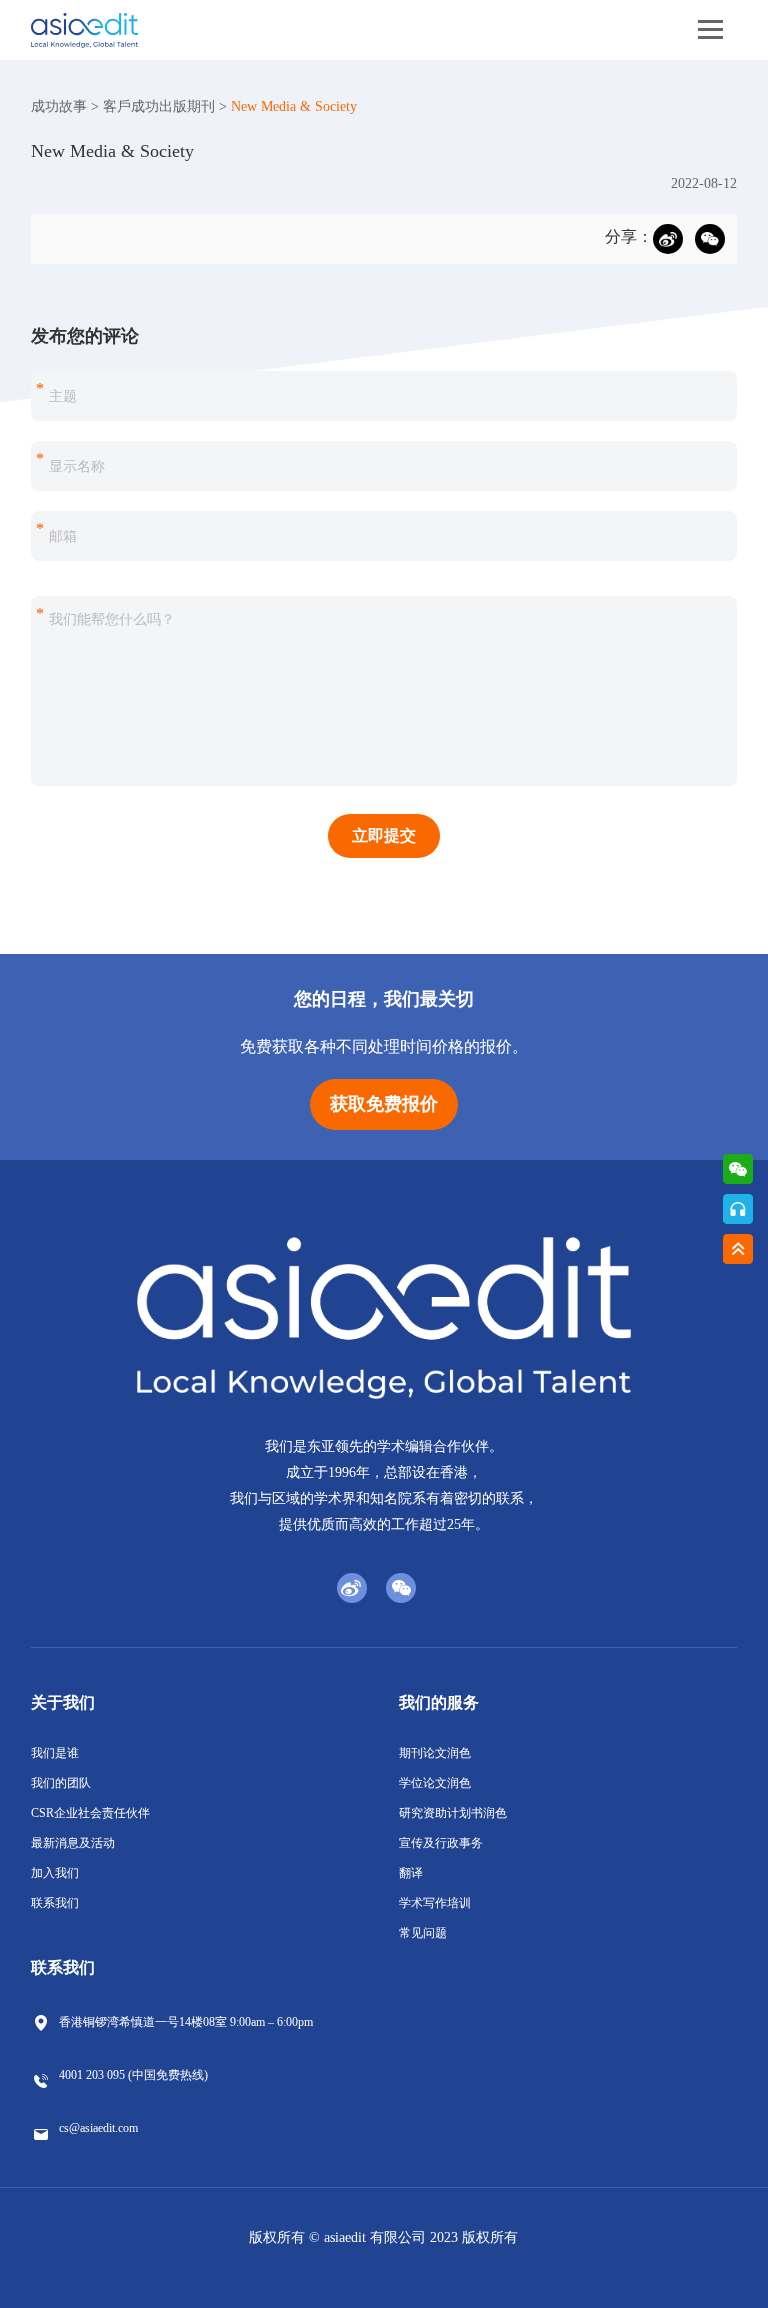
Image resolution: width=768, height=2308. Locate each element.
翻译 (411, 1873)
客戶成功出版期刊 (159, 106)
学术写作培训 (435, 1903)
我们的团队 (61, 1783)
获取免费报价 (384, 1104)
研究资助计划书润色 (453, 1813)
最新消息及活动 (73, 1843)
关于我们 (63, 1702)
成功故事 (59, 106)
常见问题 (423, 1933)
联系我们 (55, 1903)
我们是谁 (55, 1753)
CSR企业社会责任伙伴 (90, 1813)
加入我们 (55, 1873)
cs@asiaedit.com (98, 2128)
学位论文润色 (435, 1783)
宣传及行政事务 (441, 1843)
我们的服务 (439, 1702)
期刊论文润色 (435, 1753)
